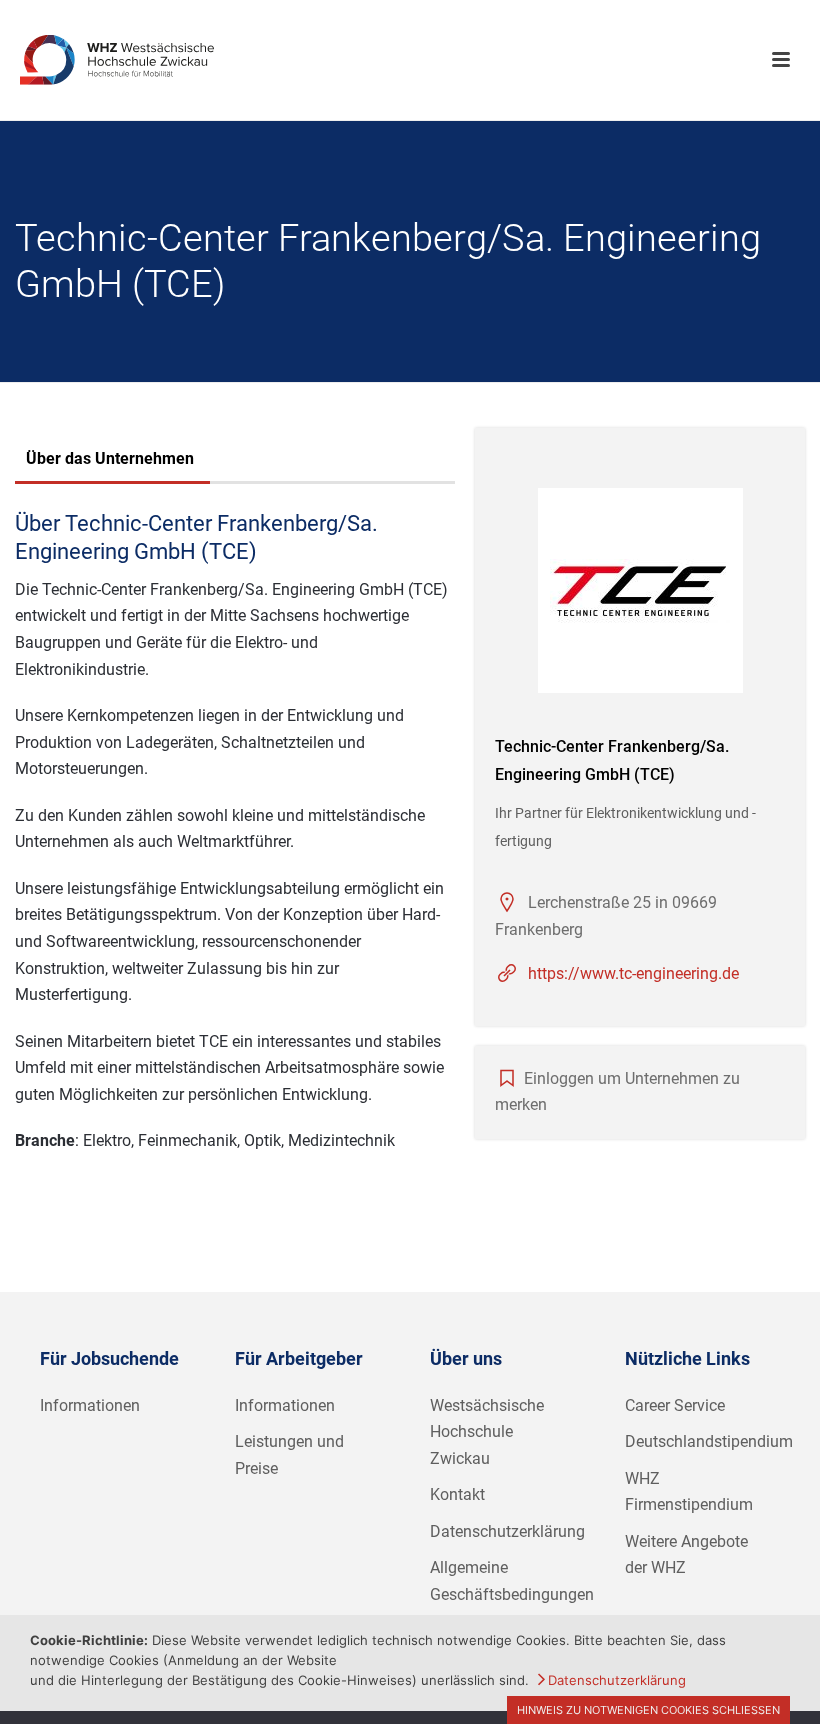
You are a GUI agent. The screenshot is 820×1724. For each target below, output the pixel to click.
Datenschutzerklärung (507, 1531)
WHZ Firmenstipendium (689, 1492)
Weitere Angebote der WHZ (686, 1555)
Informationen (90, 1405)
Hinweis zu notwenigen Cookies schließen (648, 1710)
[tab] (110, 461)
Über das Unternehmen (110, 458)
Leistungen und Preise (289, 1455)
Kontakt (457, 1494)
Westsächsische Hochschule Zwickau (487, 1432)
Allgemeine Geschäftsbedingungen (512, 1581)
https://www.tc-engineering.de (633, 973)
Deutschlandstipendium (709, 1441)
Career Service (675, 1405)
